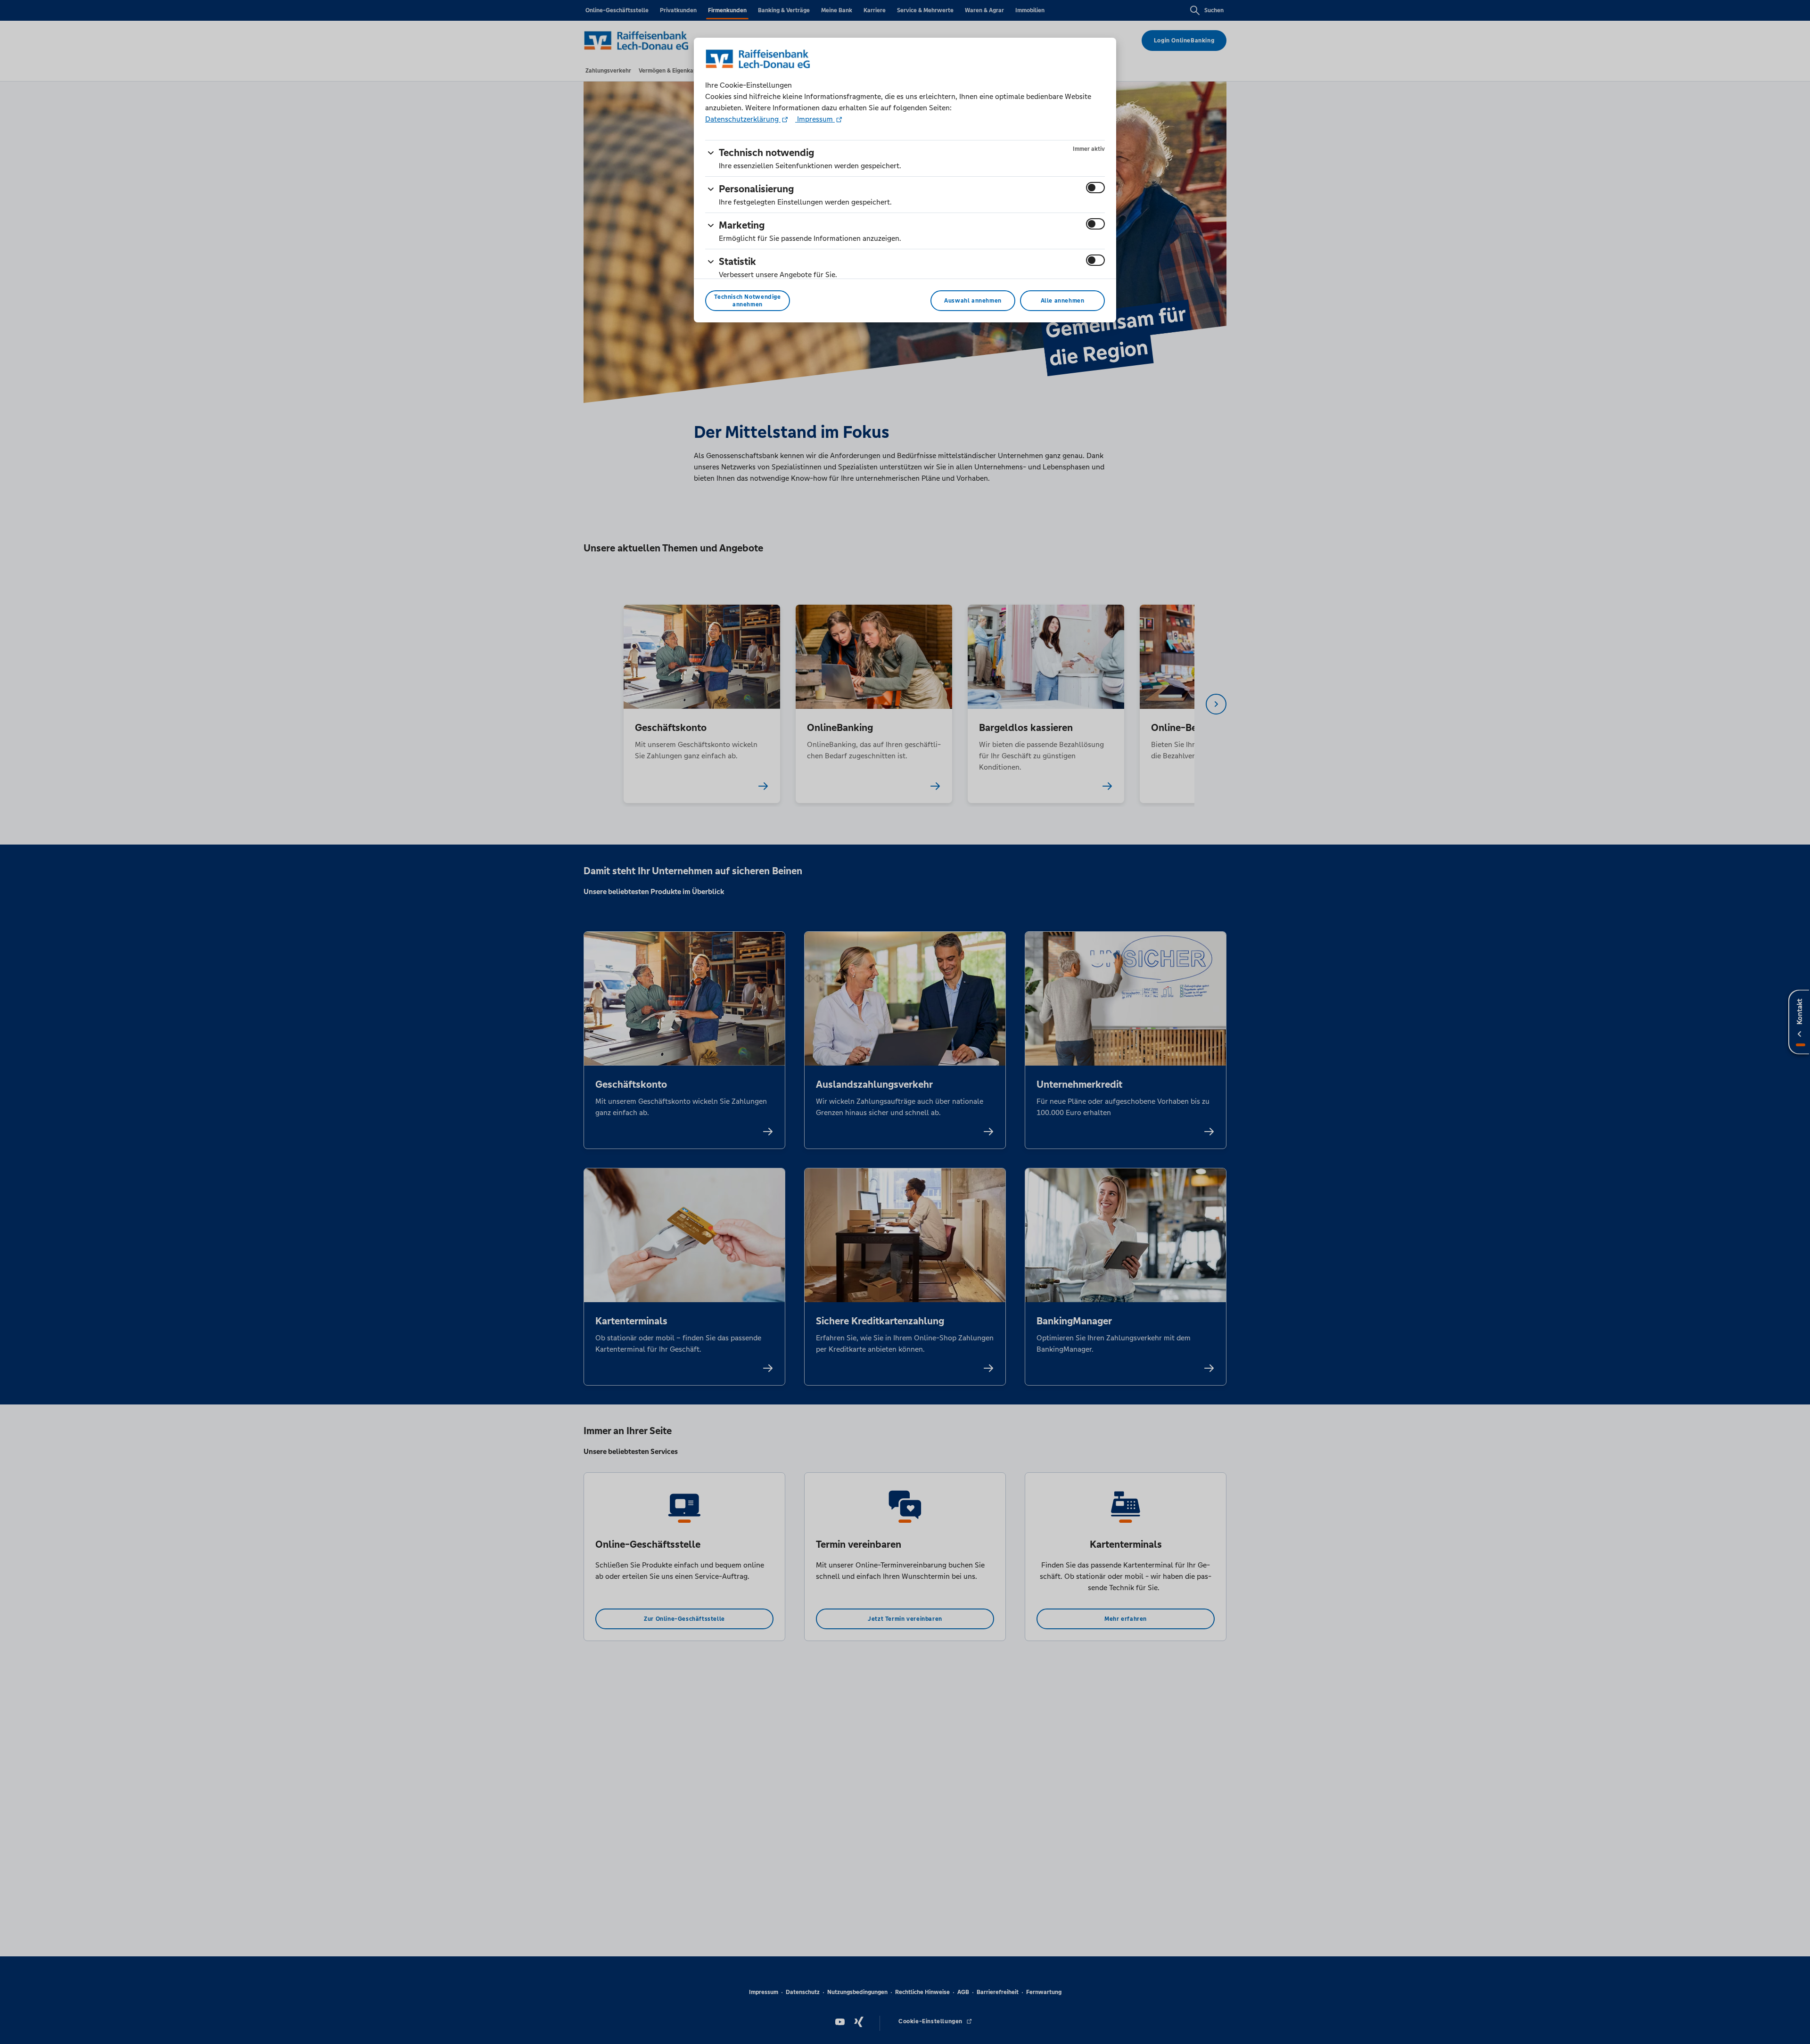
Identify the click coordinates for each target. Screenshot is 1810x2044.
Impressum (815, 119)
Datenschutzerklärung (743, 119)
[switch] (1095, 188)
